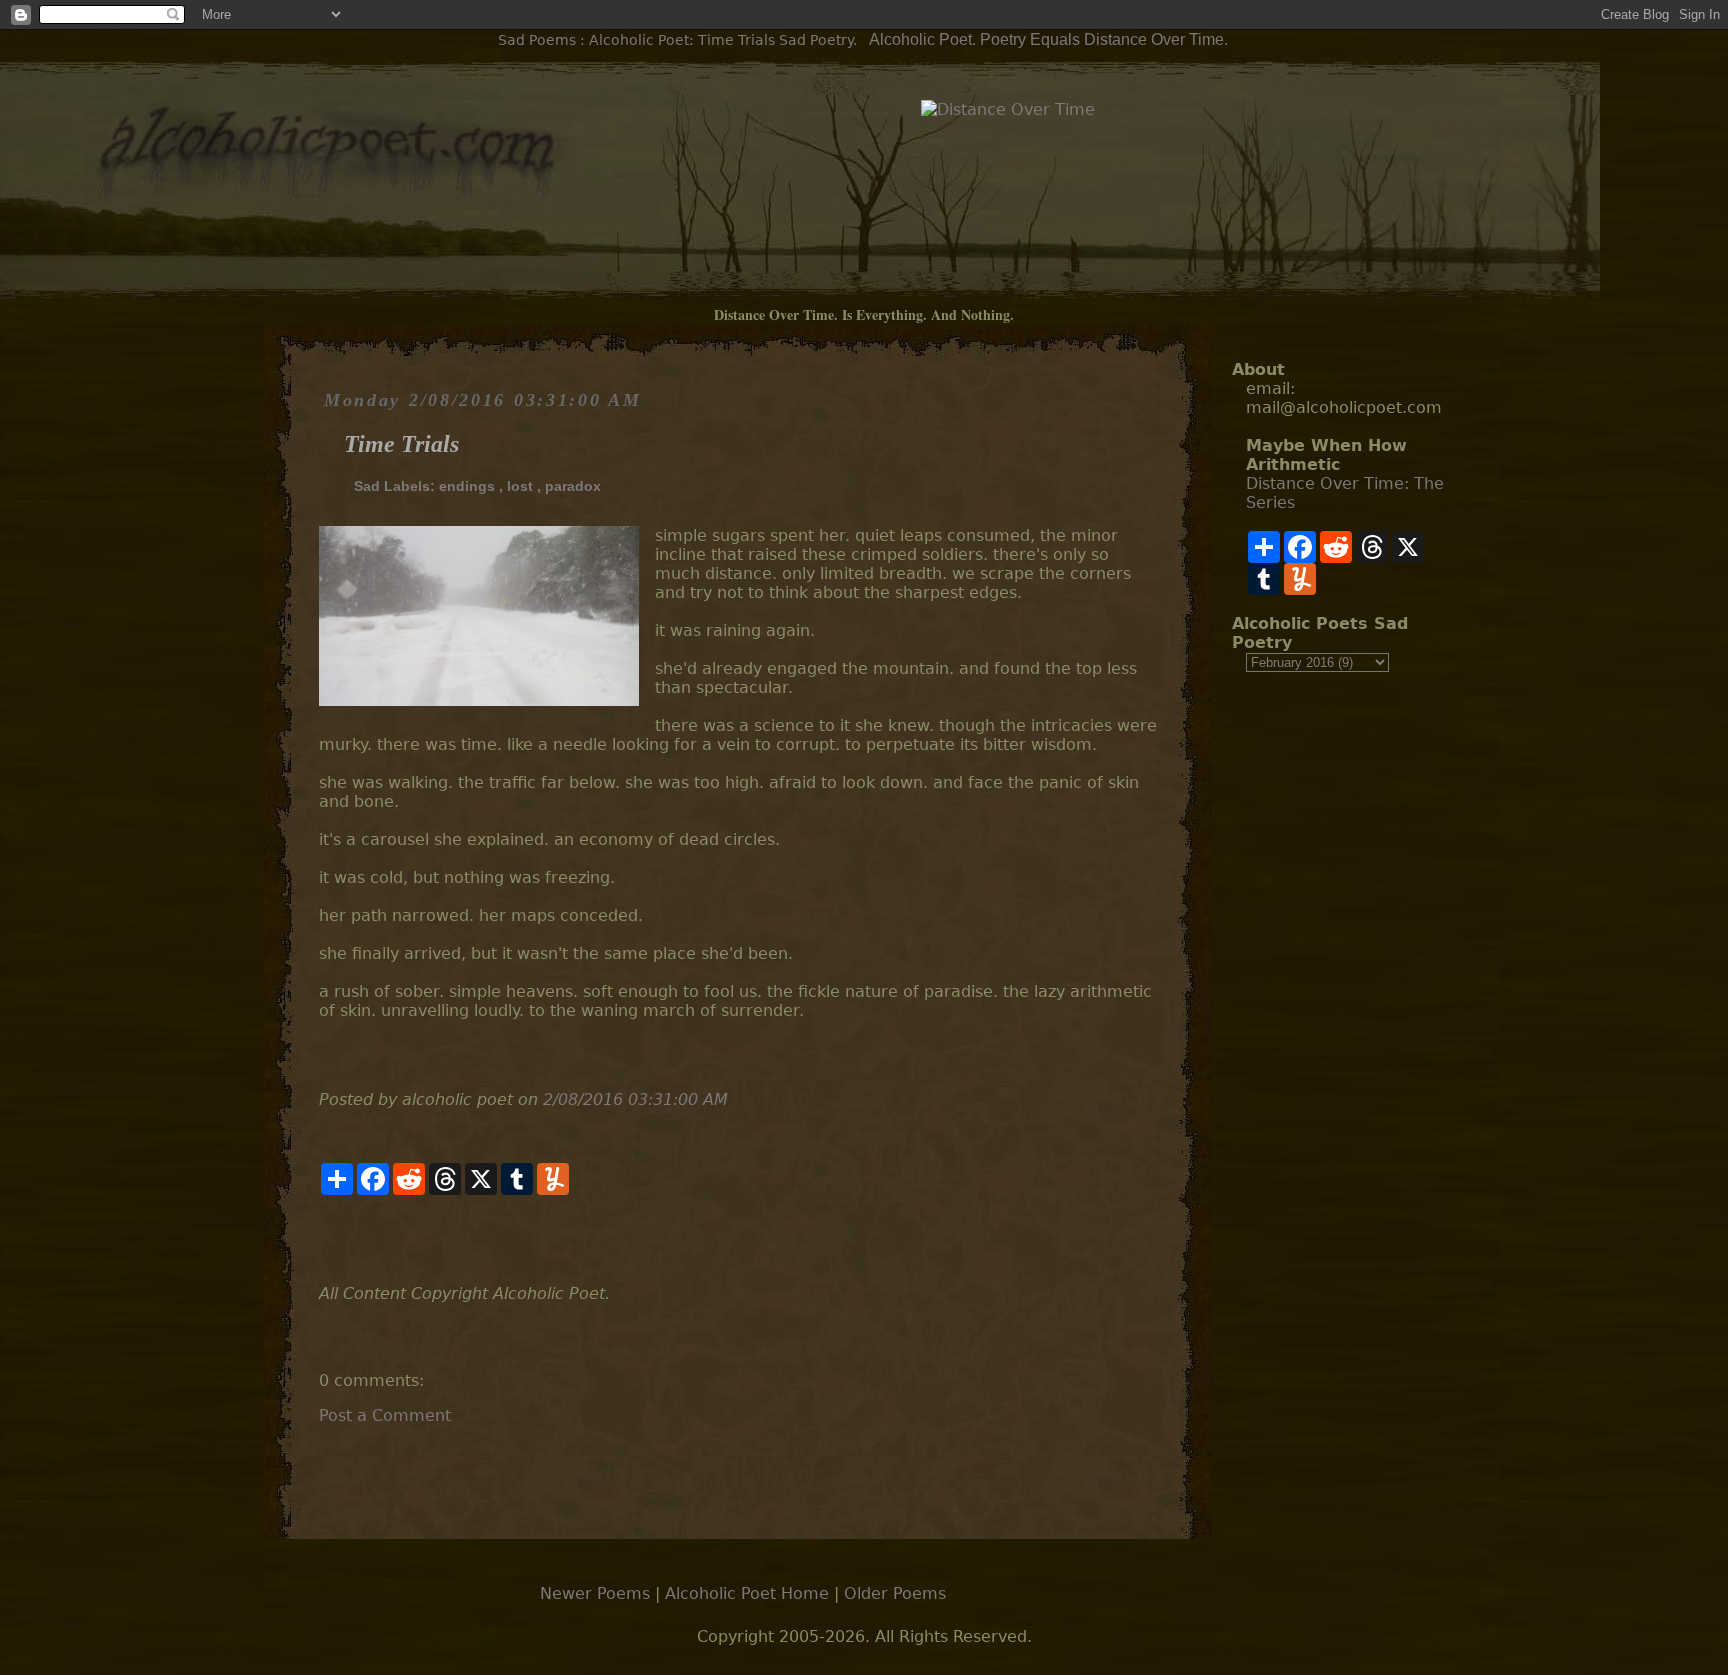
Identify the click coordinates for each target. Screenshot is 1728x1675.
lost (520, 486)
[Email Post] (321, 1239)
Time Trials (401, 444)
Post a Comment (385, 1415)
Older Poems (895, 1593)
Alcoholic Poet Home (747, 1593)
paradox (573, 486)
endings (467, 486)
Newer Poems (595, 1593)
